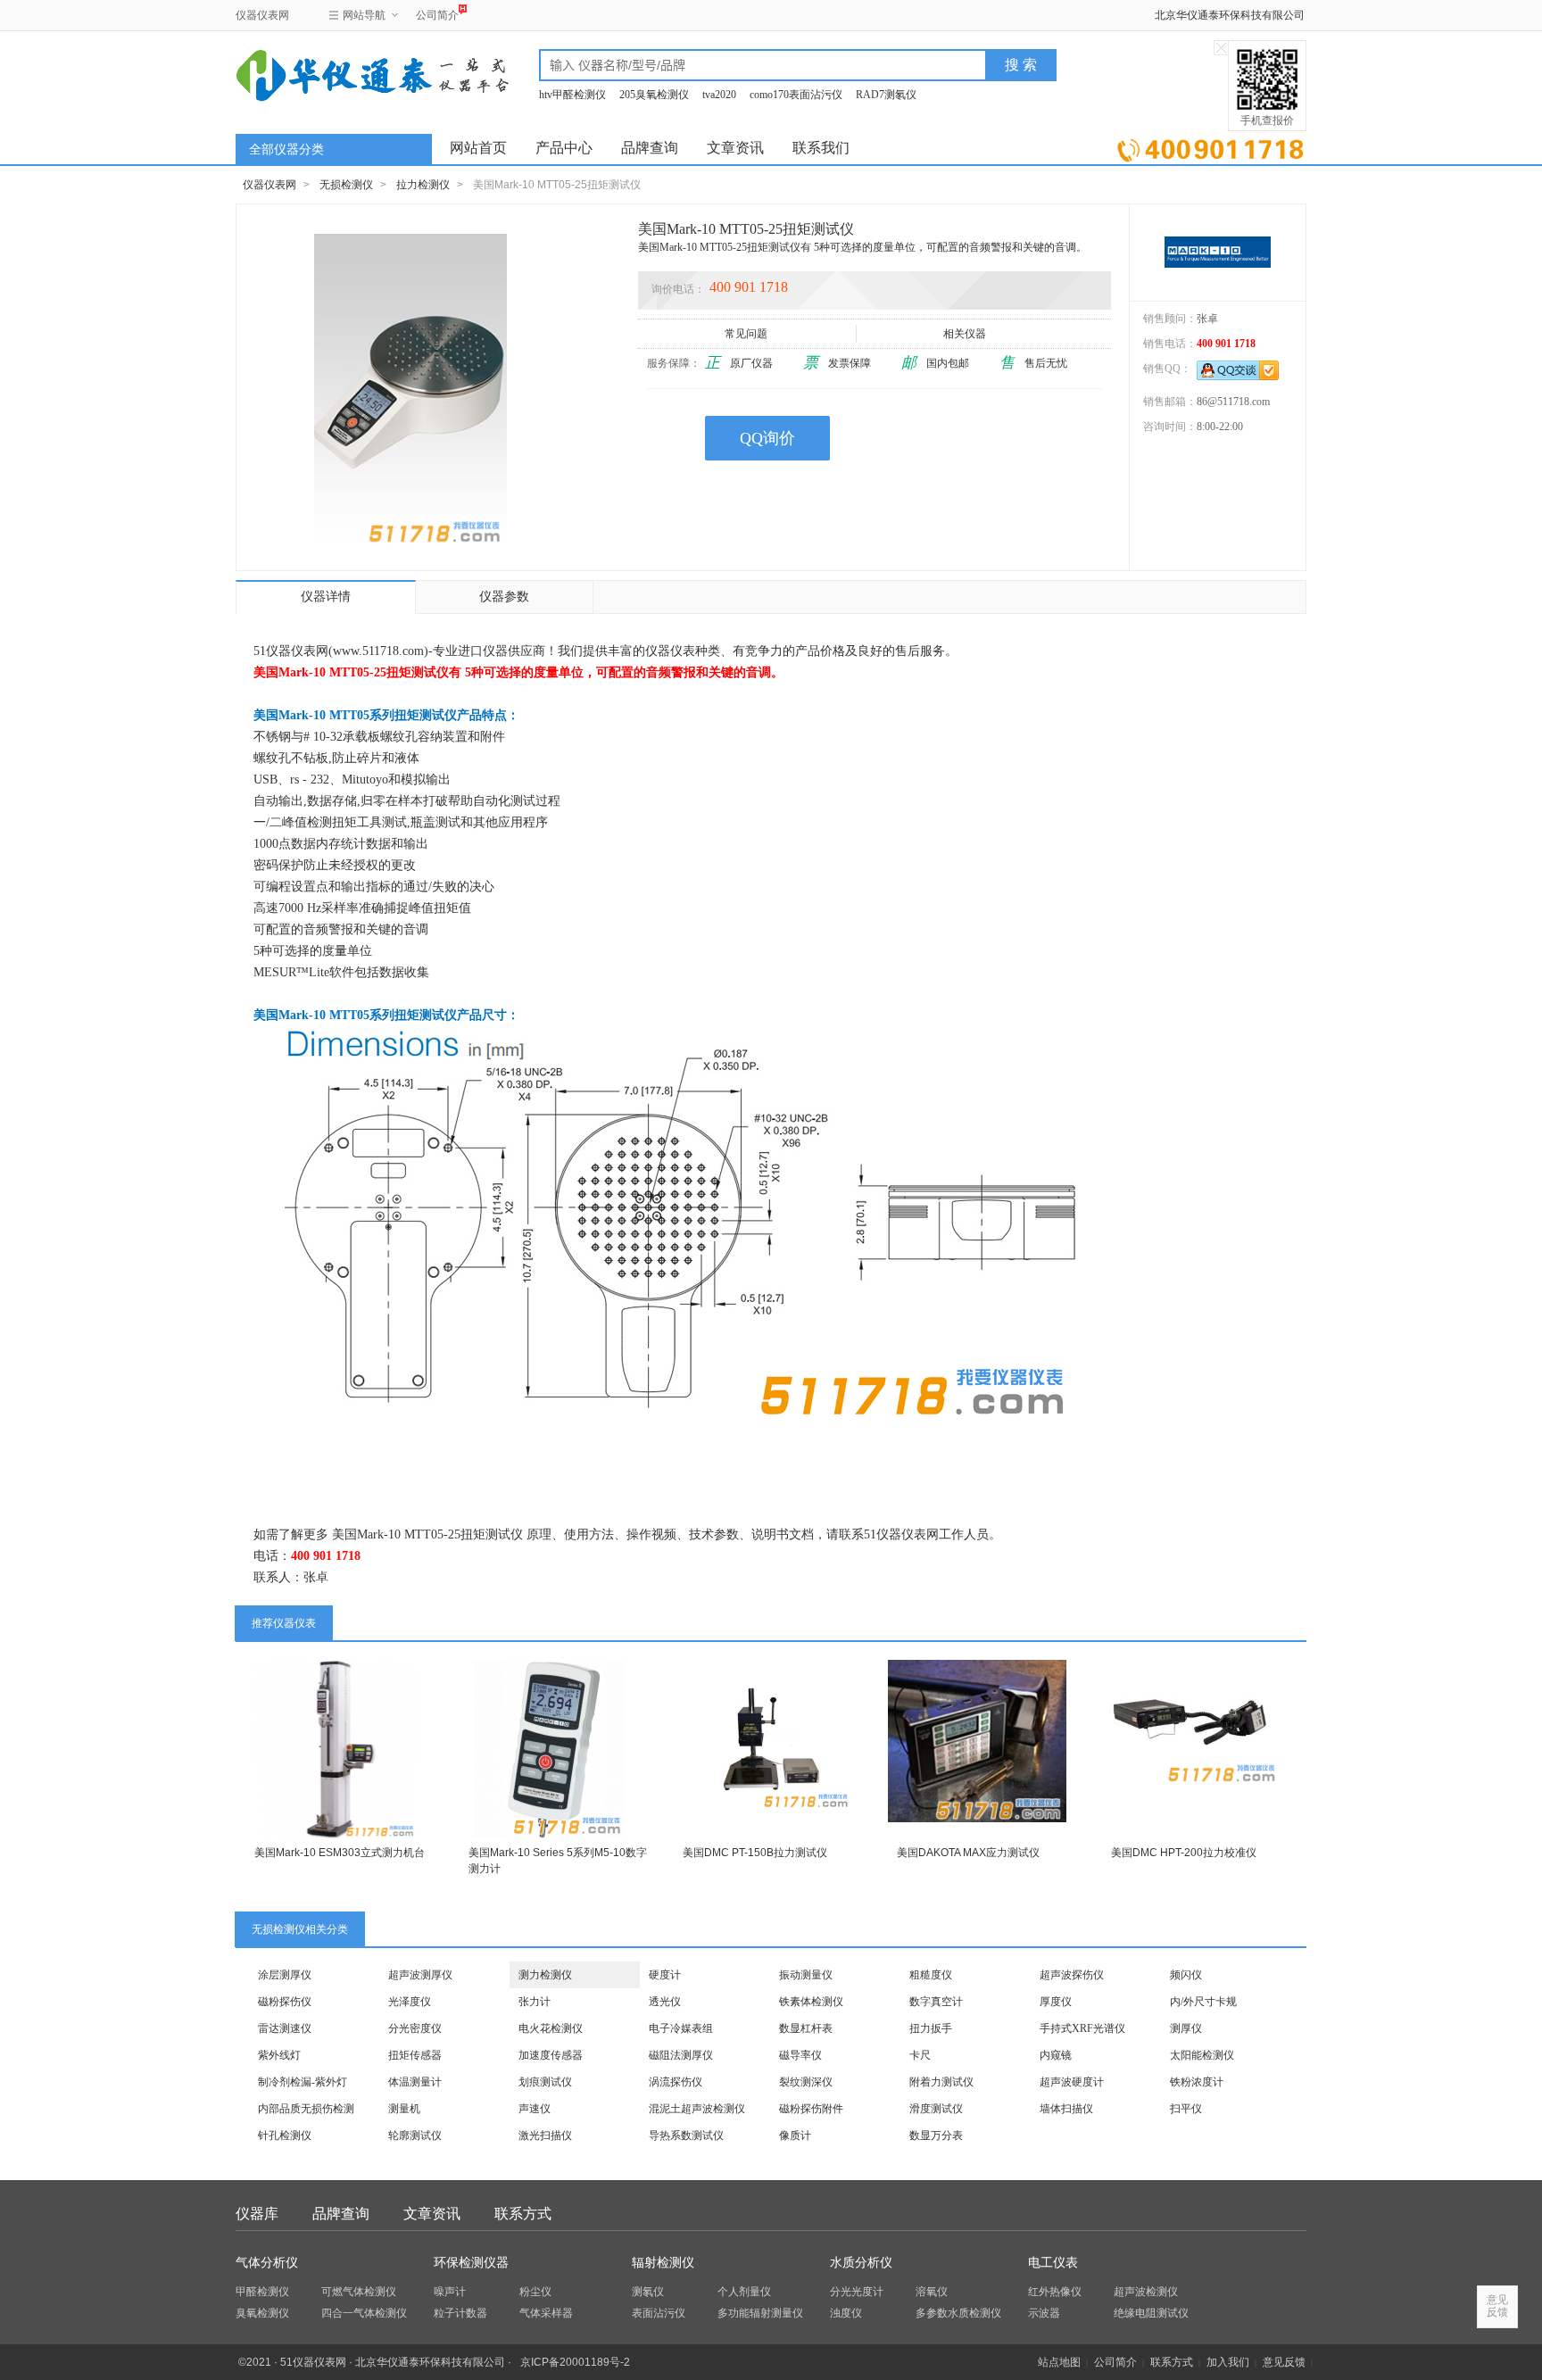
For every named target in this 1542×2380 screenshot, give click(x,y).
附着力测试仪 (941, 2082)
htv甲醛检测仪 (572, 95)
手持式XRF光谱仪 (1082, 2028)
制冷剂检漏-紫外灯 (303, 2082)
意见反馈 (1284, 2362)
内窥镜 (1056, 2055)
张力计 (535, 2002)
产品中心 (564, 148)
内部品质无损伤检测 (306, 2109)
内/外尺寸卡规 (1203, 2002)
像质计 (795, 2135)
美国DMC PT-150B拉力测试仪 (755, 1853)
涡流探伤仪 (676, 2082)
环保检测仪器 (471, 2263)
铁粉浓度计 (1197, 2082)
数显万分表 (936, 2135)
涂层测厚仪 (285, 1975)
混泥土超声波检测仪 (697, 2109)
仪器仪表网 (262, 15)
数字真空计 (936, 2002)
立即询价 (1210, 147)
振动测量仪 (806, 1975)
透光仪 (665, 2002)
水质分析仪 (861, 2263)
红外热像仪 (1055, 2292)
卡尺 (920, 2055)
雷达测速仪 (285, 2028)
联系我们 (821, 148)
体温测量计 (415, 2082)
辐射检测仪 (663, 2263)
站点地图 (1059, 2362)
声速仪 (535, 2109)
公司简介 (437, 15)
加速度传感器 (551, 2055)
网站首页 (478, 148)
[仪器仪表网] (331, 73)
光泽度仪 (410, 2002)
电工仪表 (1053, 2263)
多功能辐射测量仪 (760, 2313)
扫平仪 (1186, 2109)
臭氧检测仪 (262, 2313)
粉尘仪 (535, 2292)
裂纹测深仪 (806, 2082)
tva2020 (719, 95)
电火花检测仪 (551, 2028)
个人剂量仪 (744, 2292)
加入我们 (1228, 2362)
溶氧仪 (932, 2292)
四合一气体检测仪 (364, 2313)
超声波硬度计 (1072, 2082)
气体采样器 (546, 2313)
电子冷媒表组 (681, 2028)
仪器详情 (326, 597)
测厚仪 (1186, 2028)
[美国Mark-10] (1218, 252)
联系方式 (523, 2214)
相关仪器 (965, 334)
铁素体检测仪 (811, 2002)
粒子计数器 (460, 2313)
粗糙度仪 (931, 1975)
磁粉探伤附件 (811, 2109)
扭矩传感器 (415, 2055)
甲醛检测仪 (262, 2292)
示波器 (1044, 2313)
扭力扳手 (931, 2028)
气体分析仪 (267, 2263)
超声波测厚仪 (420, 1975)
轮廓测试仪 (415, 2135)
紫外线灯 (279, 2055)
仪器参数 (504, 597)
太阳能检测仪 (1202, 2055)
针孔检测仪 (285, 2135)
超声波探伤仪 (1072, 1975)
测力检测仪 (545, 1975)
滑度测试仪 (936, 2109)
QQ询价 (767, 438)
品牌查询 (650, 148)
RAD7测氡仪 (886, 95)
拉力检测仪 (423, 185)
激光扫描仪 (545, 2135)
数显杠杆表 (806, 2028)
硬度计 (665, 1975)
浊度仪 (846, 2313)
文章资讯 (735, 148)
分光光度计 (857, 2292)
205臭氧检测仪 (654, 95)
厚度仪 (1056, 2002)
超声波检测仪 (1146, 2292)
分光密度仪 (415, 2028)
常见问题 (746, 334)
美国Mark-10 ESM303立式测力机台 (340, 1853)
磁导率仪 (800, 2055)
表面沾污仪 (659, 2313)
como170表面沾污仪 (796, 95)
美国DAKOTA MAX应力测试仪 (968, 1853)
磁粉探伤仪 (285, 2002)
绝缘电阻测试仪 (1151, 2313)
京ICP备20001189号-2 (575, 2362)
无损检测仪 (346, 185)
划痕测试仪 (545, 2082)
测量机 (404, 2109)
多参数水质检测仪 (958, 2313)
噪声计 (450, 2292)
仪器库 (257, 2214)
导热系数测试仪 (686, 2135)
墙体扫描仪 (1066, 2109)
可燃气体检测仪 (359, 2292)
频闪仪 (1186, 1975)
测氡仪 (648, 2292)
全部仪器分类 (286, 149)
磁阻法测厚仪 (681, 2055)
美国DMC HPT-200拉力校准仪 (1184, 1853)
